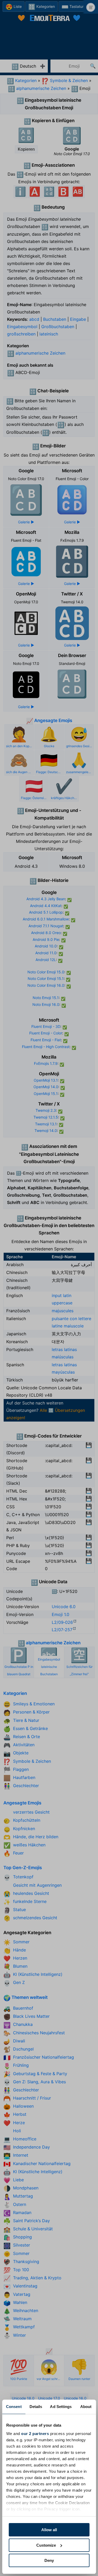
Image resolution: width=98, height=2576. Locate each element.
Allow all (49, 2530)
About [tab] (86, 2407)
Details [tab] (36, 2407)
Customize (46, 2545)
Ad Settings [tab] (61, 2407)
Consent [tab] (14, 2407)
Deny (49, 2560)
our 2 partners (35, 2434)
